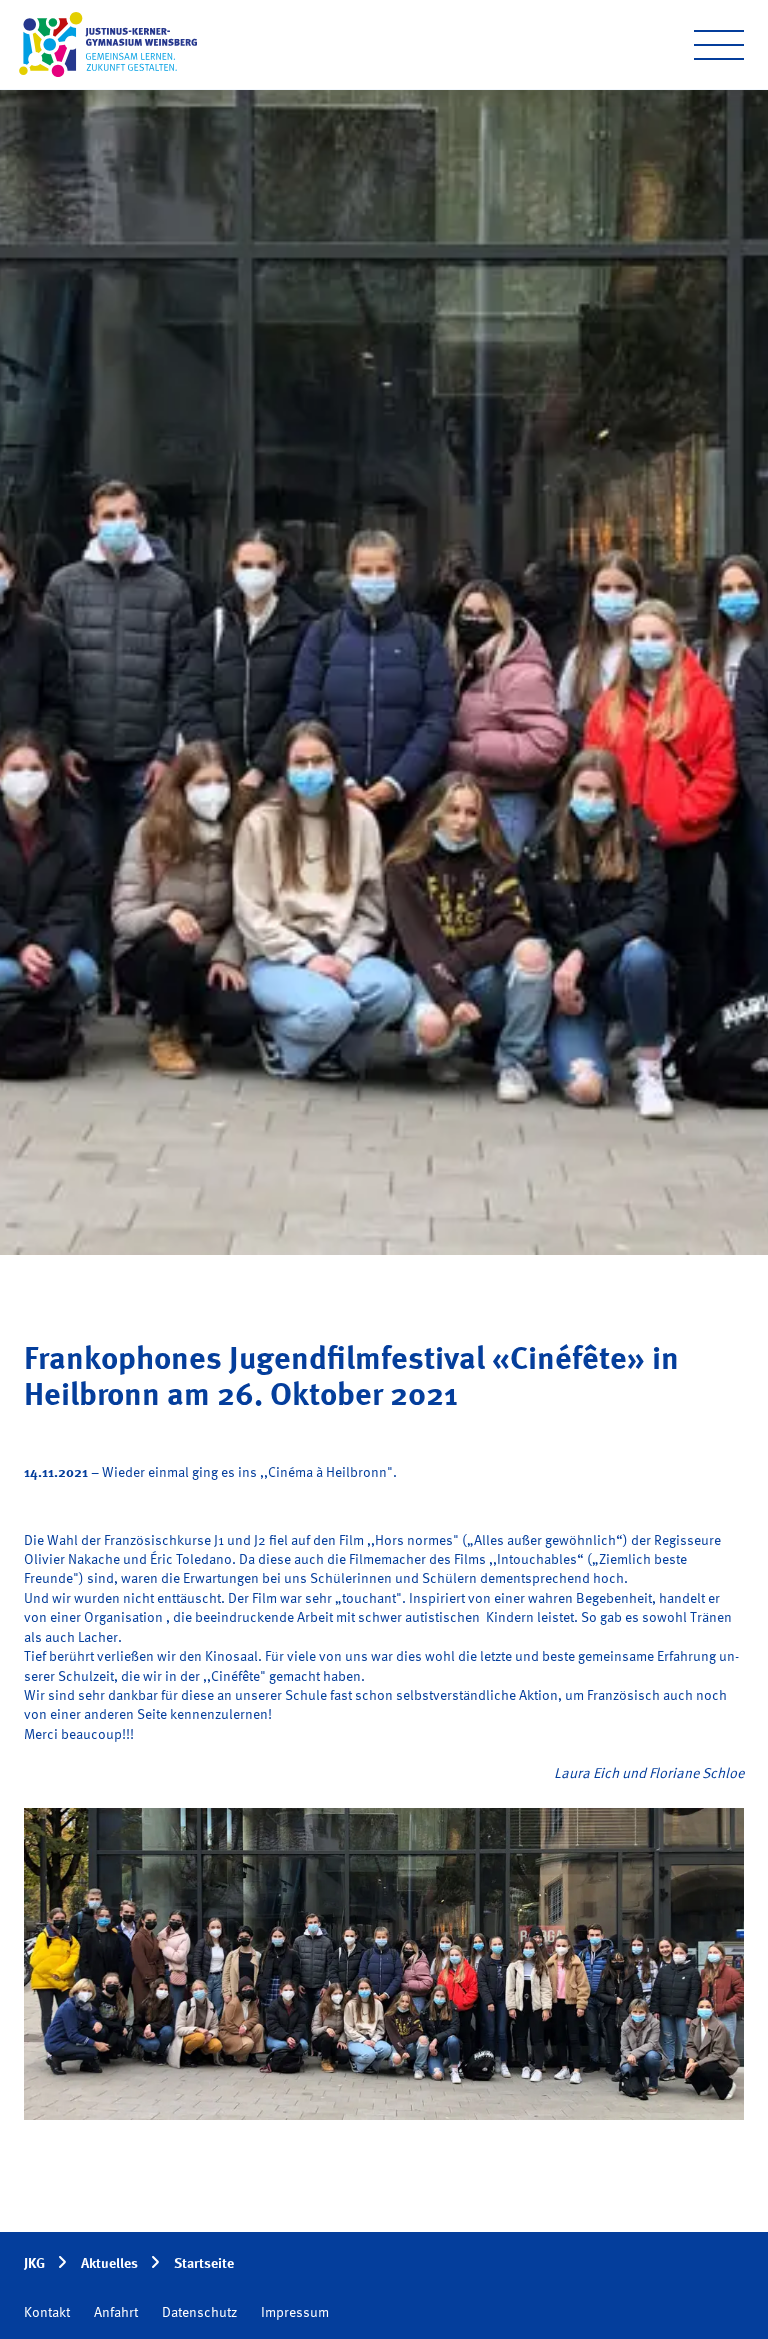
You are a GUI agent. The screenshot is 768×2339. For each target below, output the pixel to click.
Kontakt (47, 2313)
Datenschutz (199, 2313)
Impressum (295, 2313)
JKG (34, 2264)
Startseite (204, 2264)
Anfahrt (116, 2313)
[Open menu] (719, 45)
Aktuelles (109, 2264)
